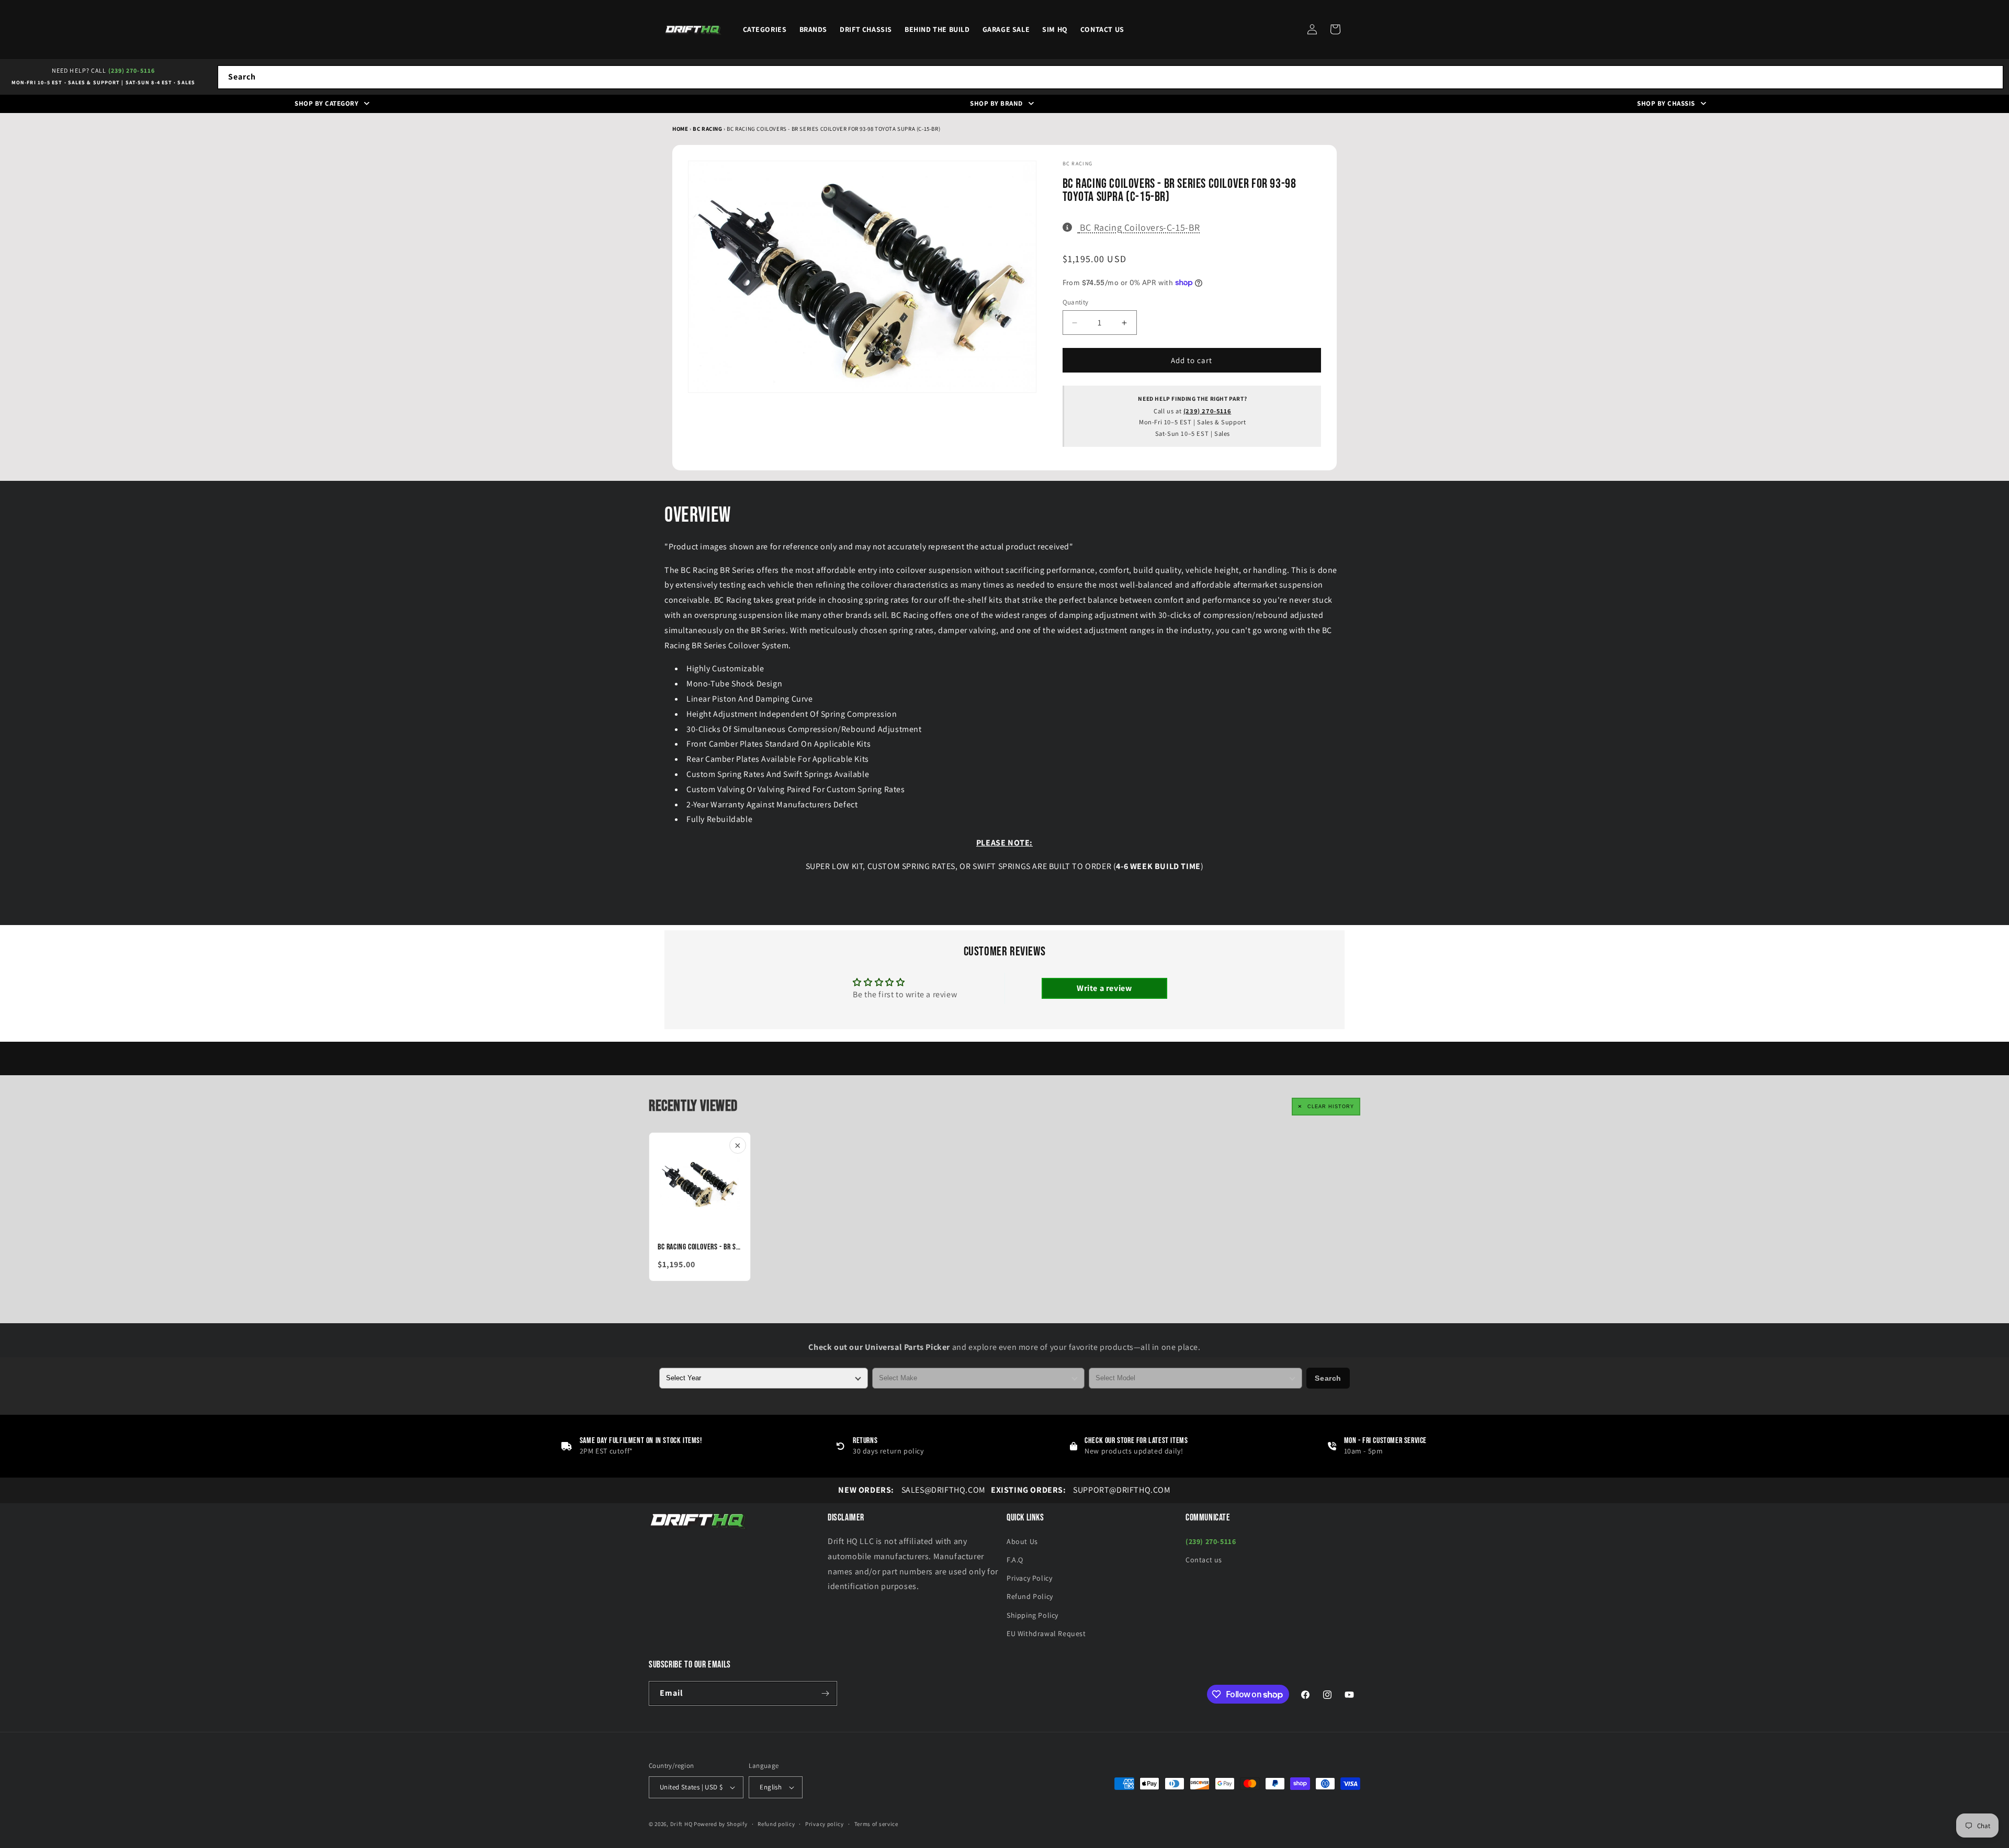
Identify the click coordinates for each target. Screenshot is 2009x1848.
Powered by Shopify (721, 1824)
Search (1328, 1378)
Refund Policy (1030, 1596)
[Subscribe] (825, 1693)
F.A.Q (1015, 1560)
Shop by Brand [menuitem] (996, 103)
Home (680, 129)
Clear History (1331, 1107)
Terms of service (876, 1824)
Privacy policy (825, 1824)
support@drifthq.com (1081, 1490)
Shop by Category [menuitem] (326, 103)
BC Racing (708, 129)
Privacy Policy (1029, 1578)
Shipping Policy (1032, 1615)
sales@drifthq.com (912, 1490)
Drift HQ (681, 1824)
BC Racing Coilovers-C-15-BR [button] (1140, 227)
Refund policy (776, 1824)
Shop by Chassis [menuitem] (1666, 103)
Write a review (1104, 988)
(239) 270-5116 (132, 70)
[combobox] (1110, 77)
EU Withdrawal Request (1046, 1633)
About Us (1022, 1541)
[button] (1335, 29)
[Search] (1992, 77)
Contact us (1204, 1560)
